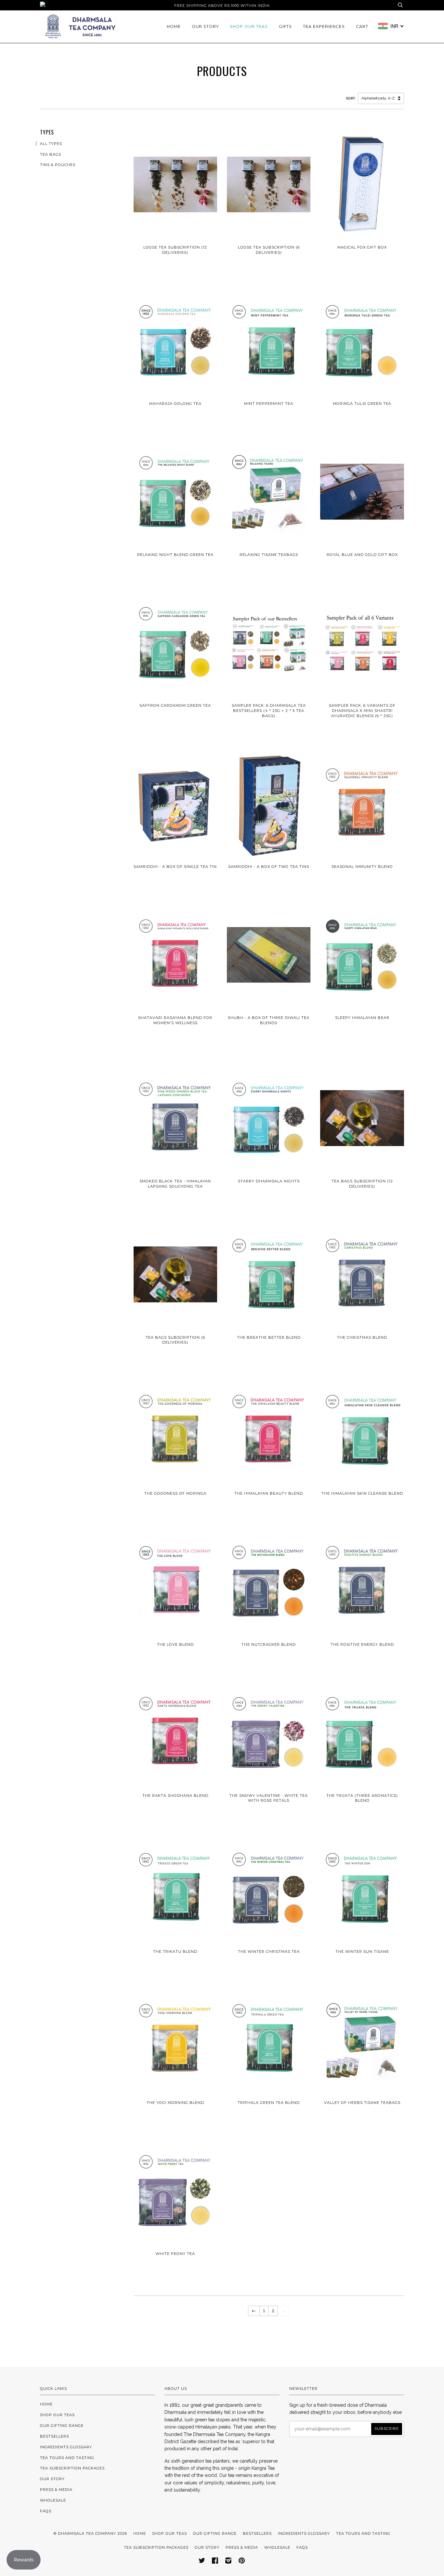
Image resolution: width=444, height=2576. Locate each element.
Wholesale (53, 2500)
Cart (362, 26)
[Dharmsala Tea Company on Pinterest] (242, 2562)
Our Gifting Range (62, 2426)
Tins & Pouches (58, 165)
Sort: (352, 98)
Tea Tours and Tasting (67, 2458)
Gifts (285, 26)
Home (174, 26)
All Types (51, 144)
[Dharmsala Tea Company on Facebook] (215, 2562)
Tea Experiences (324, 26)
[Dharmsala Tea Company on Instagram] (229, 2562)
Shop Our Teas (249, 26)
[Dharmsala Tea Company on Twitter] (202, 2562)
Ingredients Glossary (66, 2447)
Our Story (205, 26)
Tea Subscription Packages (72, 2468)
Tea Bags (51, 154)
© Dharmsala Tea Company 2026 (90, 2533)
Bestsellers (54, 2436)
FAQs (46, 2511)
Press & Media (56, 2490)
